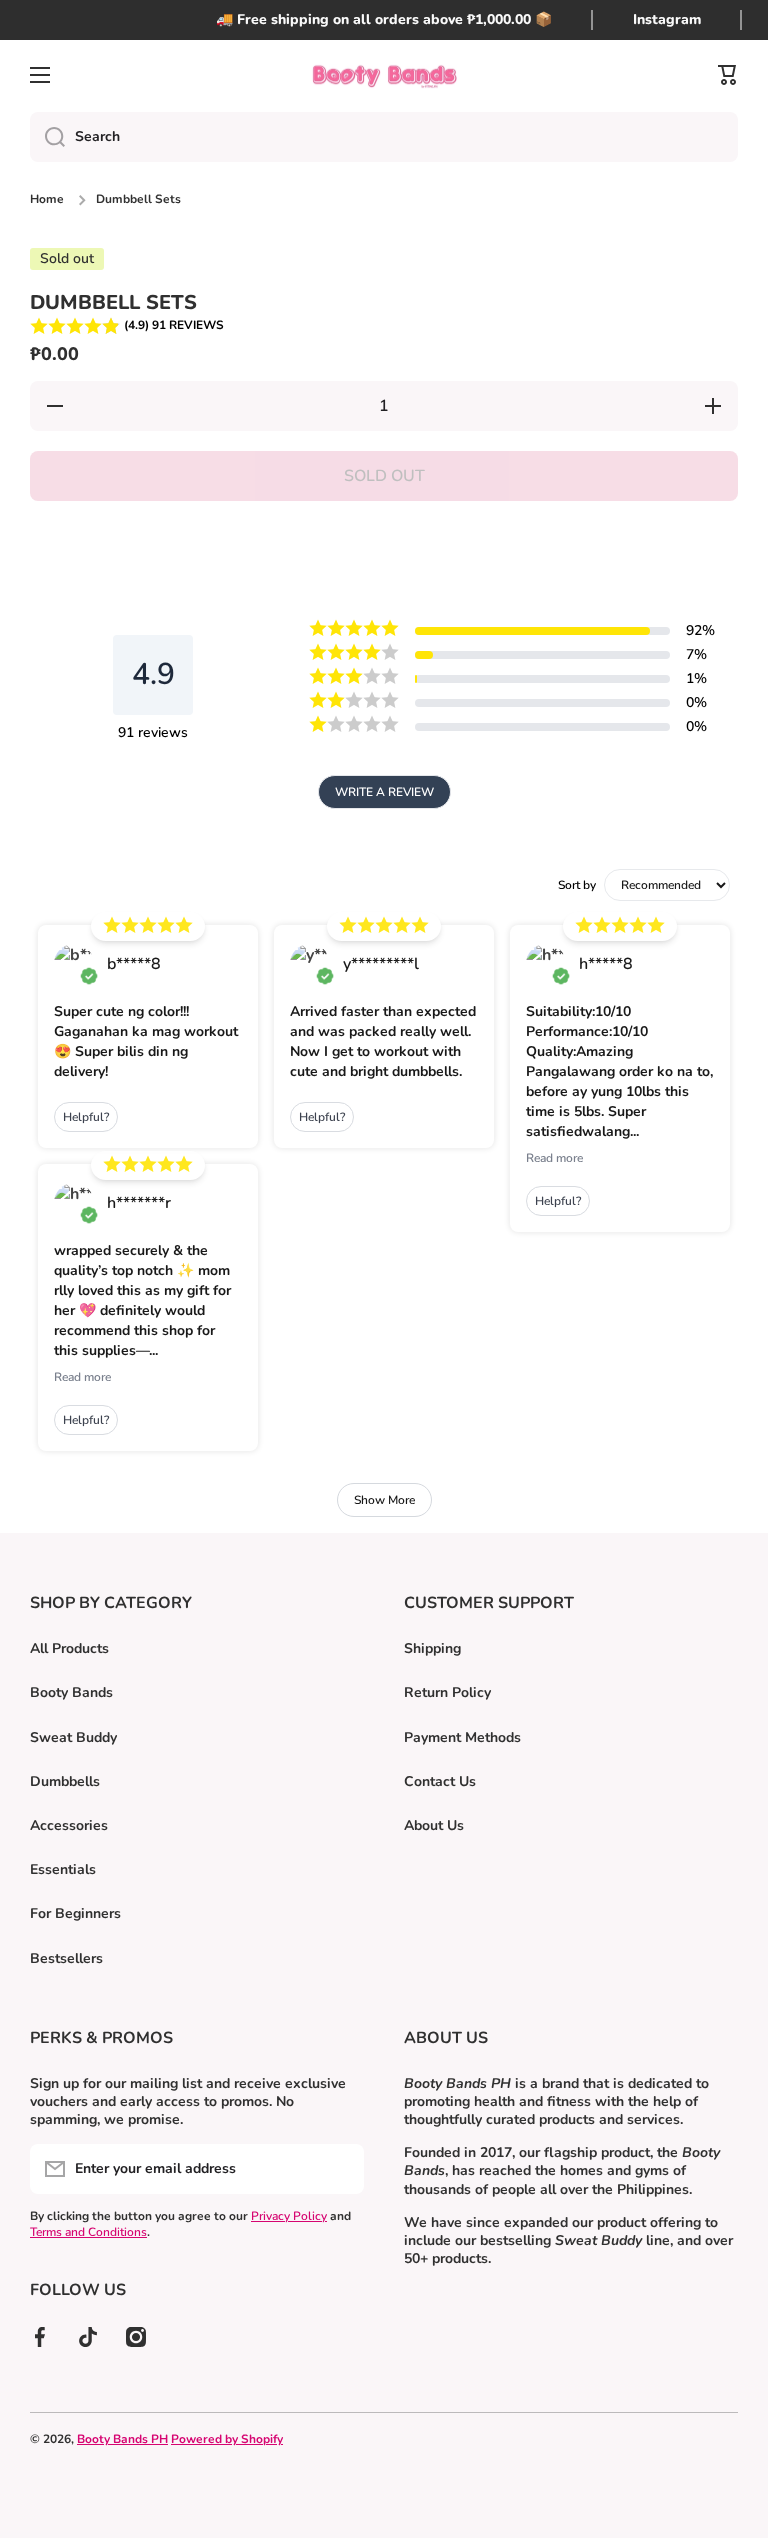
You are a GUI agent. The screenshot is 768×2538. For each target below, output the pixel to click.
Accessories (69, 1825)
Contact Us (440, 1781)
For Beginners (75, 1913)
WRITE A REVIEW (384, 792)
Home (47, 199)
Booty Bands (71, 1692)
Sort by (577, 885)
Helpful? (86, 1117)
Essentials (63, 1869)
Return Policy (447, 1692)
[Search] (47, 137)
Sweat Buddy (73, 1737)
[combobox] (384, 137)
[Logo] (384, 75)
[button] (384, 326)
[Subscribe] (339, 2169)
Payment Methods (462, 1737)
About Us (434, 1825)
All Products (69, 1648)
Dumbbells (65, 1781)
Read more (82, 1377)
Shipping (432, 1648)
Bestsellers (66, 1958)
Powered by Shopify (227, 2439)
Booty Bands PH (122, 2439)
